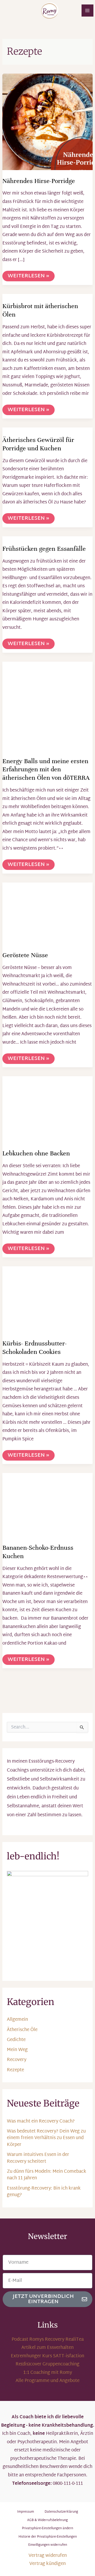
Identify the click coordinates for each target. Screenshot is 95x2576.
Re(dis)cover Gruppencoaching (47, 2364)
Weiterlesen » (28, 276)
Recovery (17, 2060)
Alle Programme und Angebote (47, 2381)
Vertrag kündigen (47, 2564)
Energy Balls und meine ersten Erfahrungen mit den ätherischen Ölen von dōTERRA (46, 769)
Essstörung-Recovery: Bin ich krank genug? (44, 2192)
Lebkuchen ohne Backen (36, 1153)
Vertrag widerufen (48, 2556)
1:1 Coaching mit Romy (48, 2373)
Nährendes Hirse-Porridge (39, 181)
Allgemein (17, 2020)
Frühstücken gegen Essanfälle (44, 549)
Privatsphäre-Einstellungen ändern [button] (47, 2528)
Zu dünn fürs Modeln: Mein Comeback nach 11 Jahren (47, 2175)
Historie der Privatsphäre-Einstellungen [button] (48, 2537)
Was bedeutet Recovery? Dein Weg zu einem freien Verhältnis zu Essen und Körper (46, 2138)
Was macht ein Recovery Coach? (41, 2121)
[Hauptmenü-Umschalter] (88, 11)
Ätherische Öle (22, 2030)
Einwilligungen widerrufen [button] (48, 2545)
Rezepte (15, 2070)
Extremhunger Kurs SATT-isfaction (47, 2356)
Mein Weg (17, 2050)
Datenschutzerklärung (61, 2512)
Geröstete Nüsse (25, 955)
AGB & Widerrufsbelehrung (47, 2520)
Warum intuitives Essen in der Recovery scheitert (38, 2158)
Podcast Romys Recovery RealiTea (48, 2340)
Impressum (26, 2512)
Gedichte (16, 2040)
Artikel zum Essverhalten (47, 2348)
